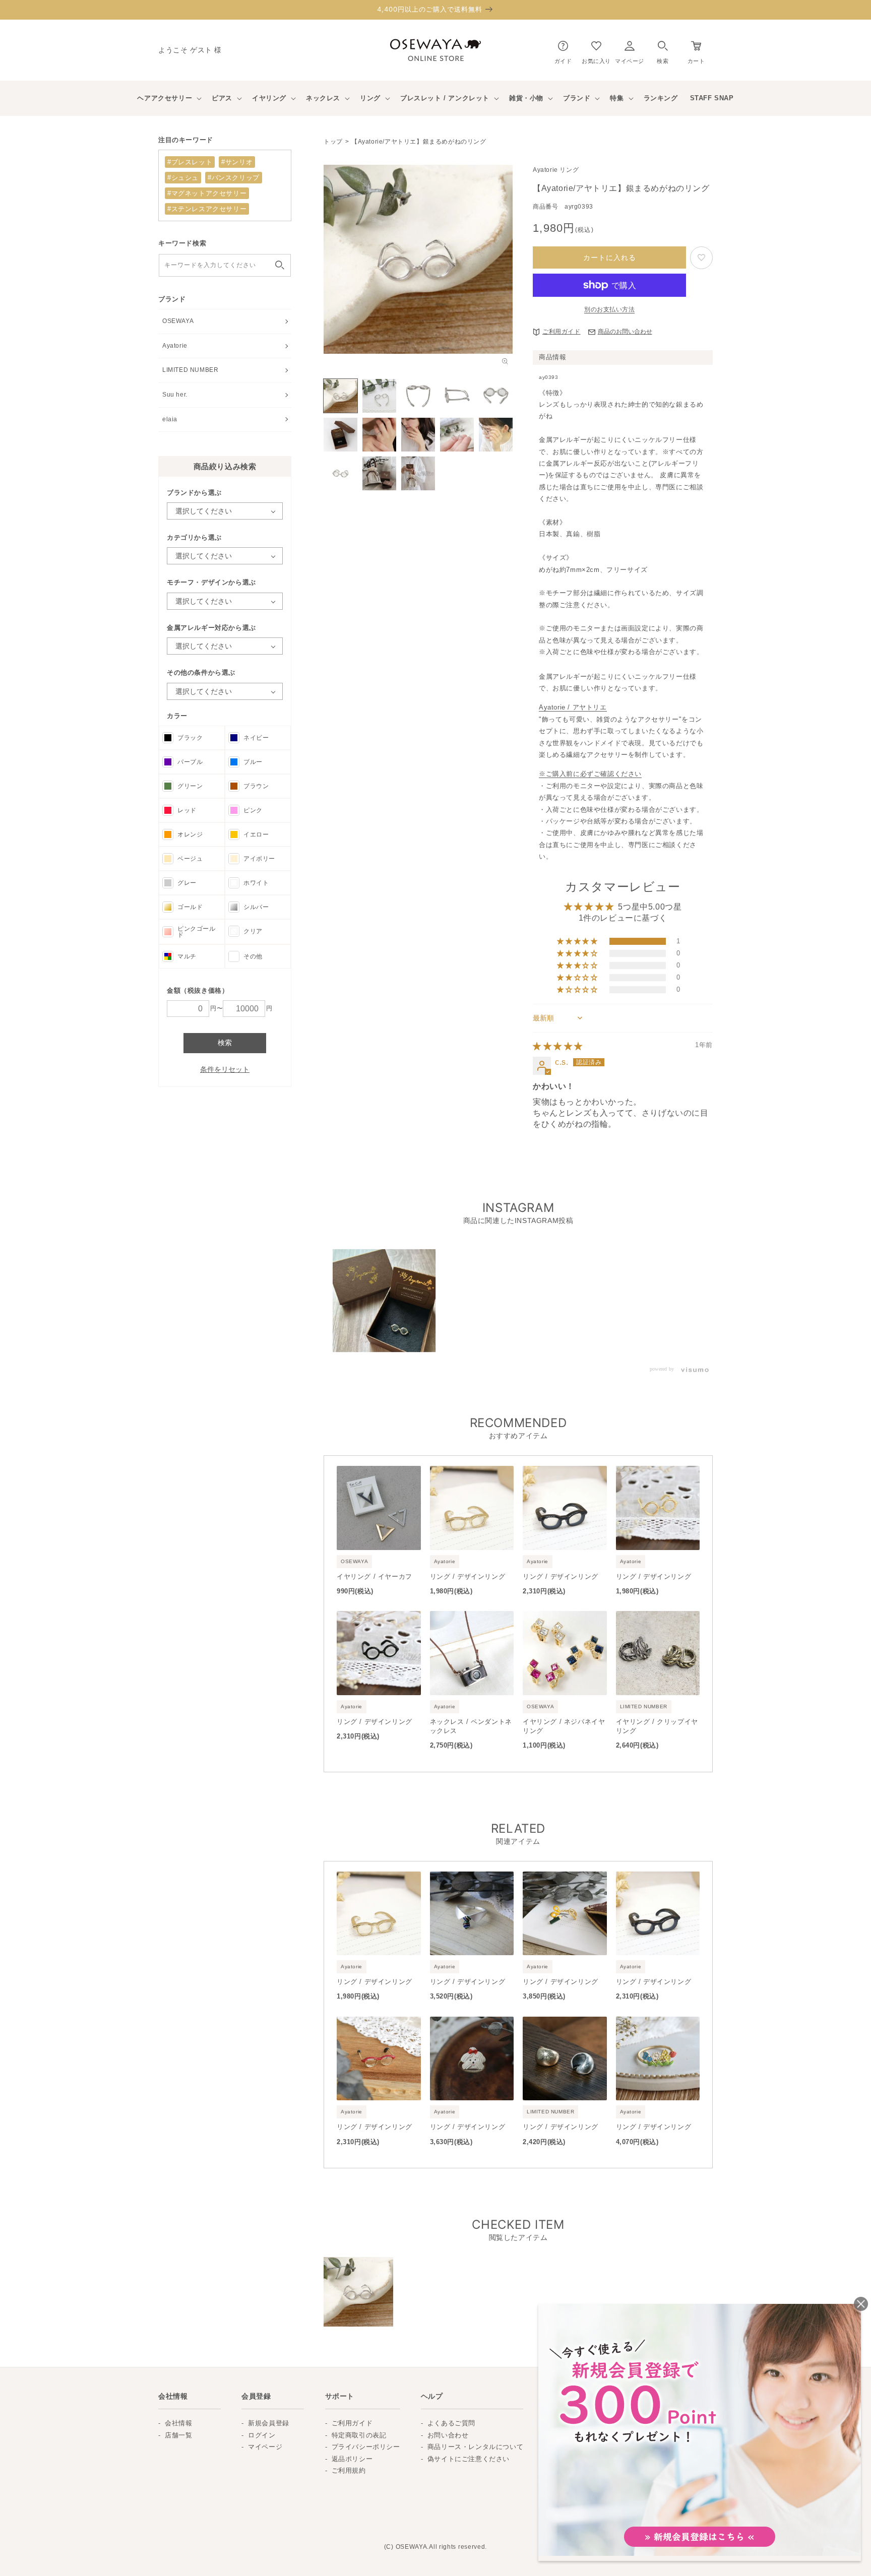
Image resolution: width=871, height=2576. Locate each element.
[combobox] (225, 265)
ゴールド (190, 907)
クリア (253, 931)
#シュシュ (183, 178)
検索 (225, 1043)
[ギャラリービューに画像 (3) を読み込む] (418, 396)
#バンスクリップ (234, 178)
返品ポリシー (352, 2459)
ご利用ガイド (562, 332)
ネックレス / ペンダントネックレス (471, 1726)
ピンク (253, 810)
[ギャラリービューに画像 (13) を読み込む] (418, 473)
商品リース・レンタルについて (475, 2447)
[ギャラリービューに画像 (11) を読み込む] (340, 473)
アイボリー (259, 859)
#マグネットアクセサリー (207, 193)
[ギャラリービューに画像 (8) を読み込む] (418, 435)
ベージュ (190, 859)
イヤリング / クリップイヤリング (657, 1726)
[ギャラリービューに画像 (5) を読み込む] (496, 396)
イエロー (256, 834)
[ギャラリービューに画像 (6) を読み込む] (340, 435)
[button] (663, 50)
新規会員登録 (269, 2423)
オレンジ (190, 834)
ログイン (262, 2435)
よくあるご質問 (451, 2423)
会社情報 (178, 2423)
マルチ (187, 956)
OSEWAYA (178, 321)
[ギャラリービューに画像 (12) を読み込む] (379, 473)
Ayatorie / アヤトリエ (573, 707)
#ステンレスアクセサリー (207, 209)
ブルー (253, 762)
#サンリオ (237, 162)
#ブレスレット (190, 162)
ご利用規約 (349, 2470)
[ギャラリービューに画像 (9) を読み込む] (457, 435)
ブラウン (256, 786)
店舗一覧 (178, 2435)
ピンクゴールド (197, 932)
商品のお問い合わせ (625, 332)
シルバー (256, 907)
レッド (187, 810)
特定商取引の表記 (359, 2435)
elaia (170, 419)
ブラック (190, 738)
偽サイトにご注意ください (469, 2459)
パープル (190, 762)
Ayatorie (175, 346)
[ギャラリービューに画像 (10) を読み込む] (496, 435)
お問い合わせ (448, 2435)
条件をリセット (225, 1069)
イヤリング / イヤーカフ (375, 1576)
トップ (333, 142)
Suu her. (175, 395)
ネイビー (256, 738)
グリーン (190, 786)
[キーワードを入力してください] (280, 265)
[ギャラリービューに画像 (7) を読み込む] (379, 435)
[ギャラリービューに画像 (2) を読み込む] (379, 396)
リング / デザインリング (468, 1576)
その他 (253, 956)
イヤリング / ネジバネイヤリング (564, 1726)
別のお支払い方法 (609, 309)
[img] (558, 1046)
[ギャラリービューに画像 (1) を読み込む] (340, 396)
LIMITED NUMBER (190, 370)
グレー (187, 883)
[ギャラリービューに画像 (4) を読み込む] (457, 396)
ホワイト (256, 883)
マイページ (265, 2447)
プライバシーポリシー (366, 2447)
